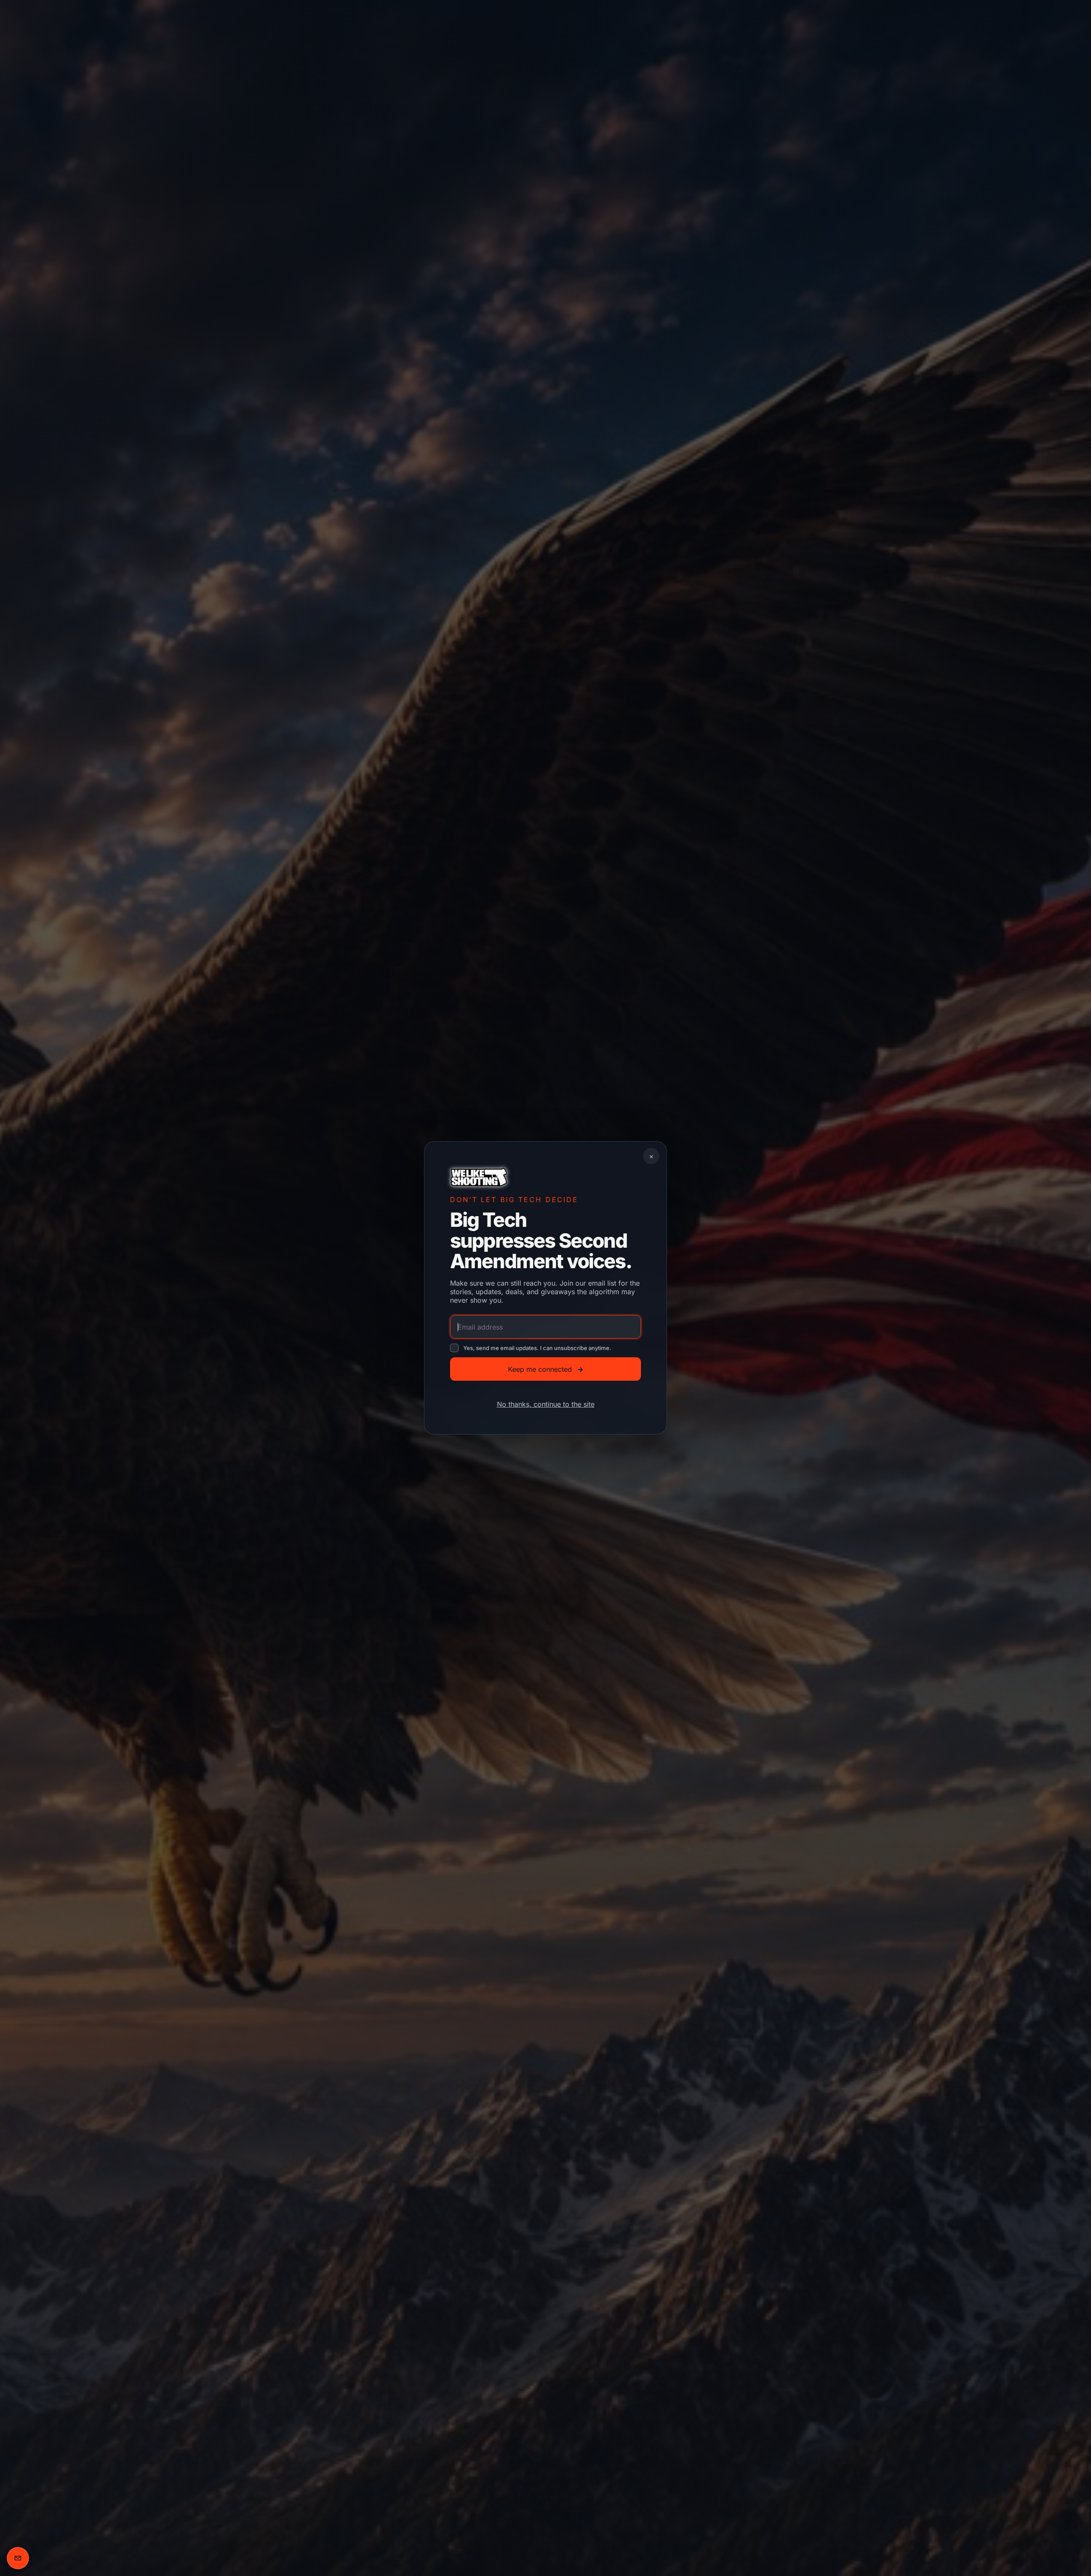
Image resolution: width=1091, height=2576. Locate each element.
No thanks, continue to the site (546, 1405)
